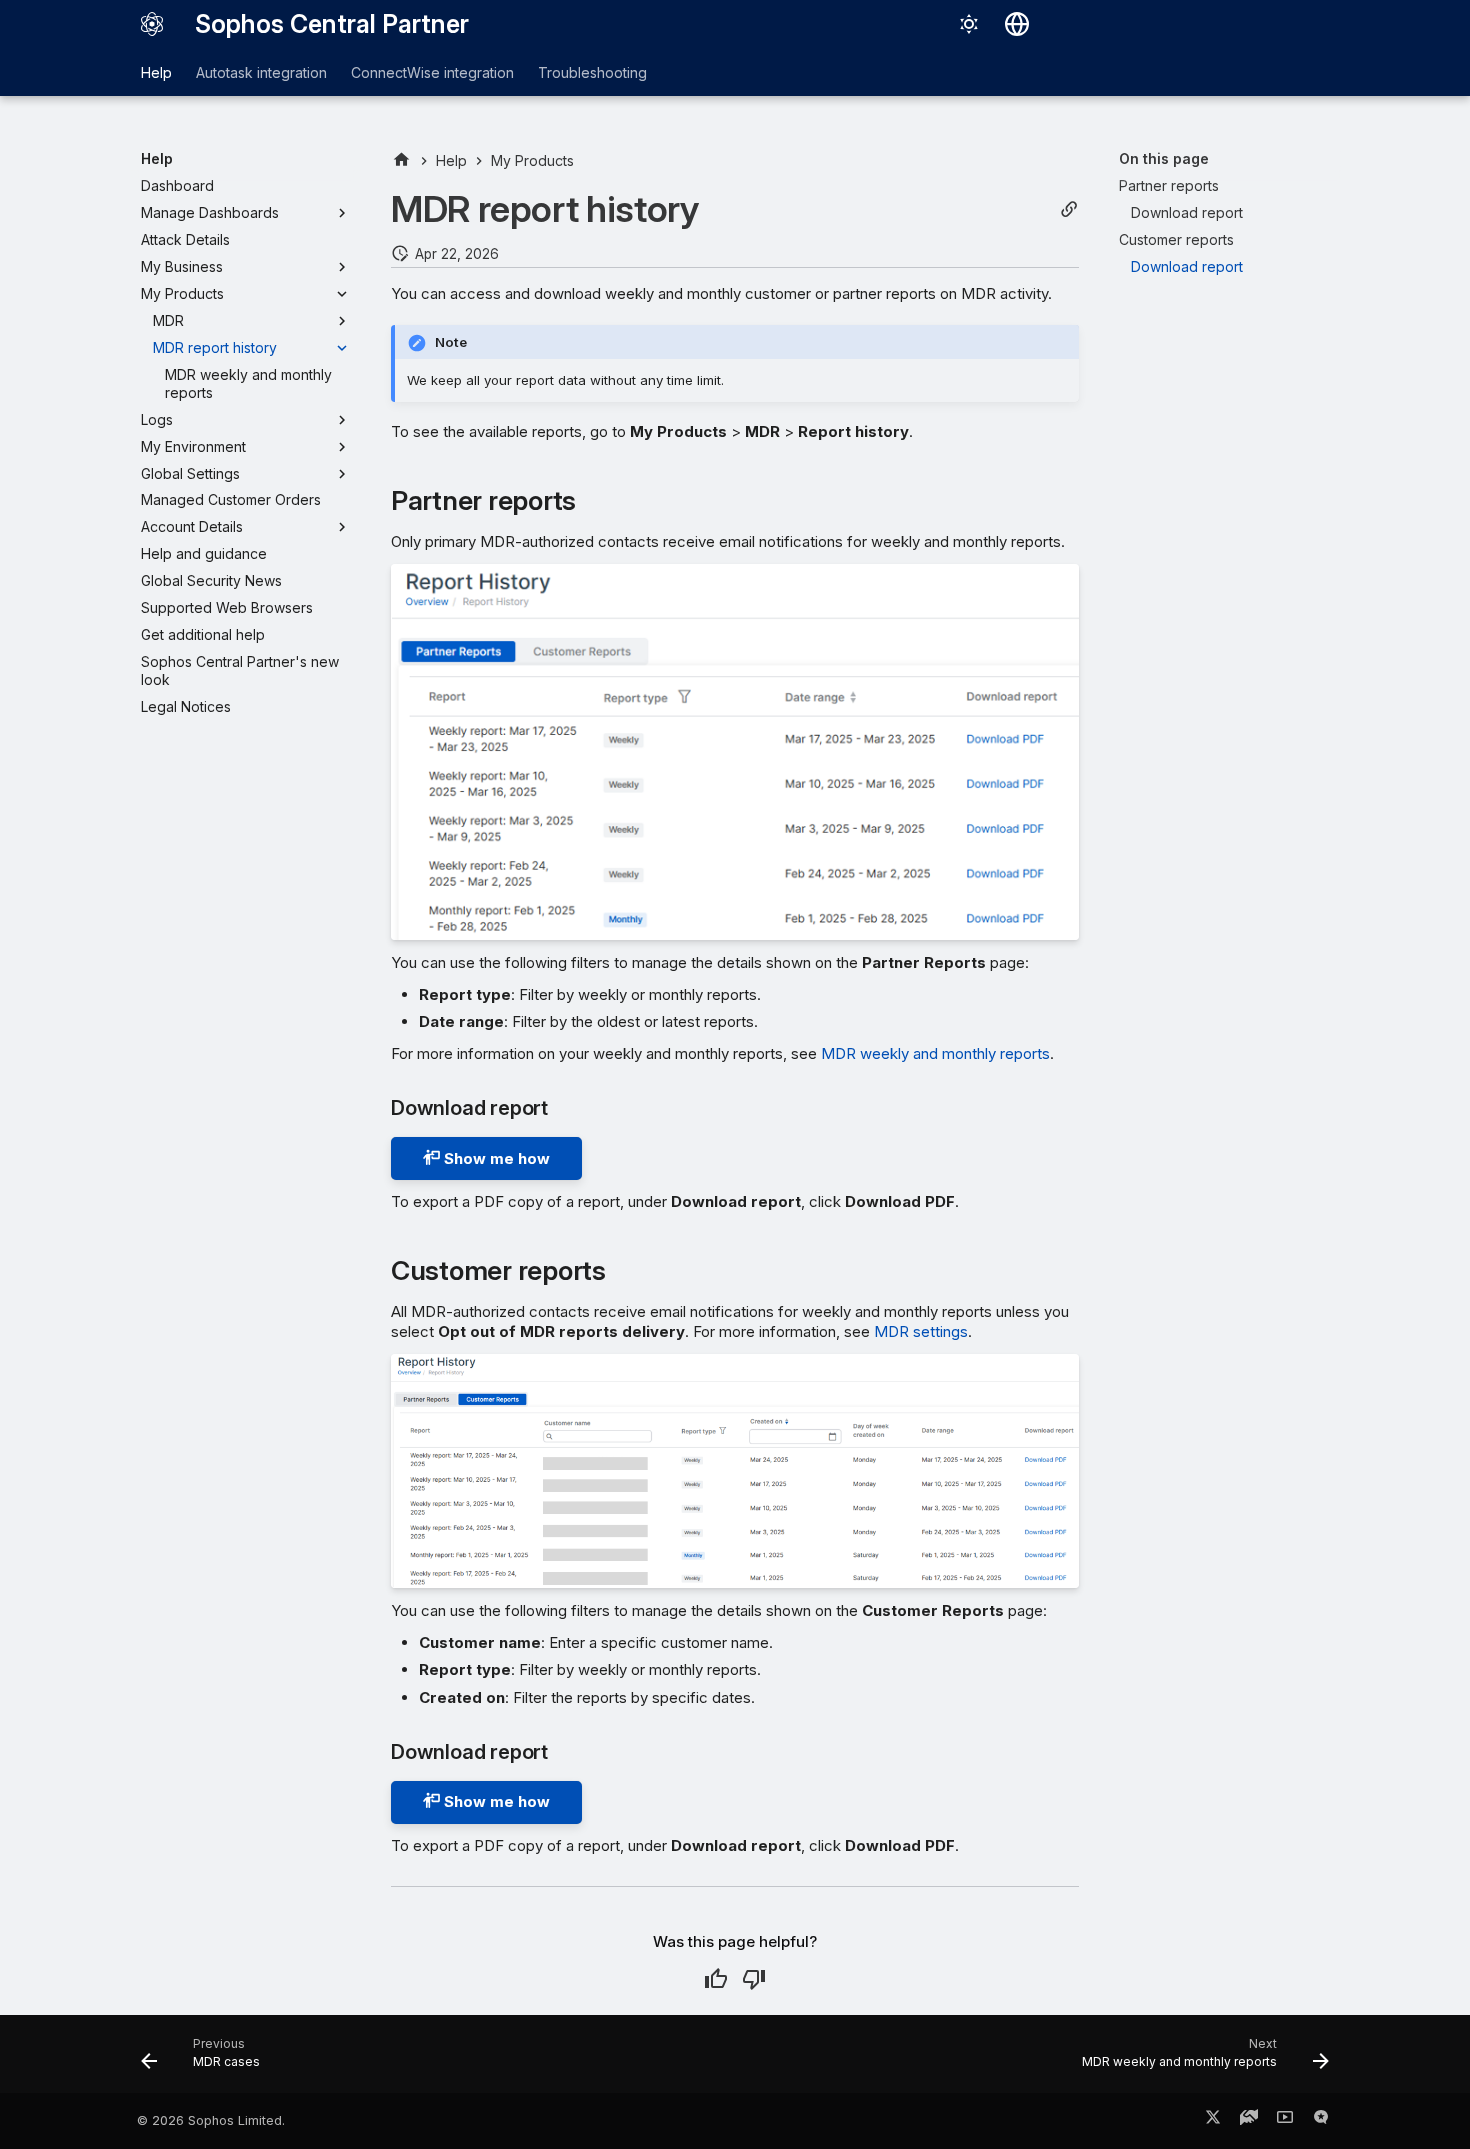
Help (156, 72)
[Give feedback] (1321, 2121)
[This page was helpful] (716, 1979)
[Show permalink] (1069, 209)
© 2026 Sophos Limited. (211, 2120)
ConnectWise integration (432, 72)
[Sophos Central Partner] (152, 24)
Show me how (495, 1158)
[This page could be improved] (754, 1979)
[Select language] (1017, 24)
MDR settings (921, 1331)
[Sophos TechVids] (1285, 2121)
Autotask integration (261, 72)
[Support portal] (1249, 2121)
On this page (1164, 158)
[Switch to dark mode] (969, 24)
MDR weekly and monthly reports (935, 1053)
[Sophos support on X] (1213, 2121)
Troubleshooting (592, 72)
